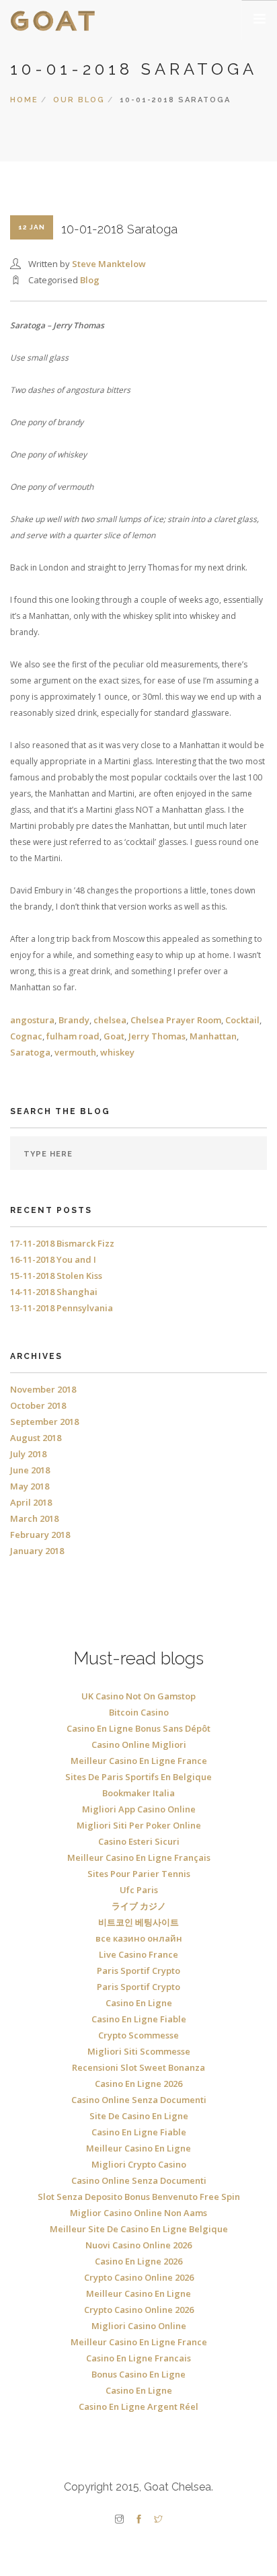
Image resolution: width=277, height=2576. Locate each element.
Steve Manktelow (109, 264)
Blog (90, 280)
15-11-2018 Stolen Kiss (56, 1276)
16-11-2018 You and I (53, 1259)
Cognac (26, 1036)
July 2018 (28, 1454)
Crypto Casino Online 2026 (139, 2277)
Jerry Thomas (157, 1036)
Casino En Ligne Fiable (139, 2019)
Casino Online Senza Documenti (139, 2100)
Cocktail (242, 1020)
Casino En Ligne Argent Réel (138, 2406)
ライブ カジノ (139, 1906)
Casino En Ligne (139, 2003)
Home (24, 100)
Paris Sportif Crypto (138, 1971)
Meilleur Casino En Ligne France (139, 1761)
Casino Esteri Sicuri (139, 1841)
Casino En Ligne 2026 (138, 2084)
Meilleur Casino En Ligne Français (139, 1857)
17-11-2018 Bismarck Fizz (62, 1243)
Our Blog (79, 100)
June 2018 (30, 1470)
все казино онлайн (139, 1938)
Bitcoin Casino (139, 1712)
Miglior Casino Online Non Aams (138, 2213)
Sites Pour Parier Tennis (139, 1874)
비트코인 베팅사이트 (138, 1922)
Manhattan (213, 1036)
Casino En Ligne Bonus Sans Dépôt (138, 1728)
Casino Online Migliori (139, 1744)
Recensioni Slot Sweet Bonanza (138, 2067)
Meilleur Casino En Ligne (138, 2148)
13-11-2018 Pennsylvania (62, 1308)
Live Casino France (138, 1954)
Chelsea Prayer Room (176, 1020)
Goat (114, 1036)
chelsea (110, 1020)
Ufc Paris (139, 1890)
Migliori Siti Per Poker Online (139, 1825)
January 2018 (37, 1551)
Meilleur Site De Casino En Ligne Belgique (139, 2229)
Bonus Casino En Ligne (138, 2374)
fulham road (73, 1036)
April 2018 (31, 1502)
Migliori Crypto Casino (139, 2164)
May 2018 (30, 1486)
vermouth (75, 1052)
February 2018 (40, 1535)
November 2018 (43, 1389)
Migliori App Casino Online (139, 1809)
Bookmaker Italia (138, 1793)
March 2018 (34, 1518)
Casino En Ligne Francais (138, 2358)
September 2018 (44, 1422)
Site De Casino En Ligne (139, 2116)
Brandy (74, 1020)
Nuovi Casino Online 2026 (138, 2245)
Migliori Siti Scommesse (139, 2051)
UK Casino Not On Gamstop (138, 1696)
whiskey (117, 1052)
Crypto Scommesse (138, 2035)
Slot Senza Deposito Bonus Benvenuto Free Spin (139, 2197)
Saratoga (30, 1052)
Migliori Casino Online (139, 2326)
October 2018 (38, 1405)
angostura (32, 1020)
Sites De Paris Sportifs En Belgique (138, 1777)
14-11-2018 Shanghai (54, 1292)
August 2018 (36, 1438)
